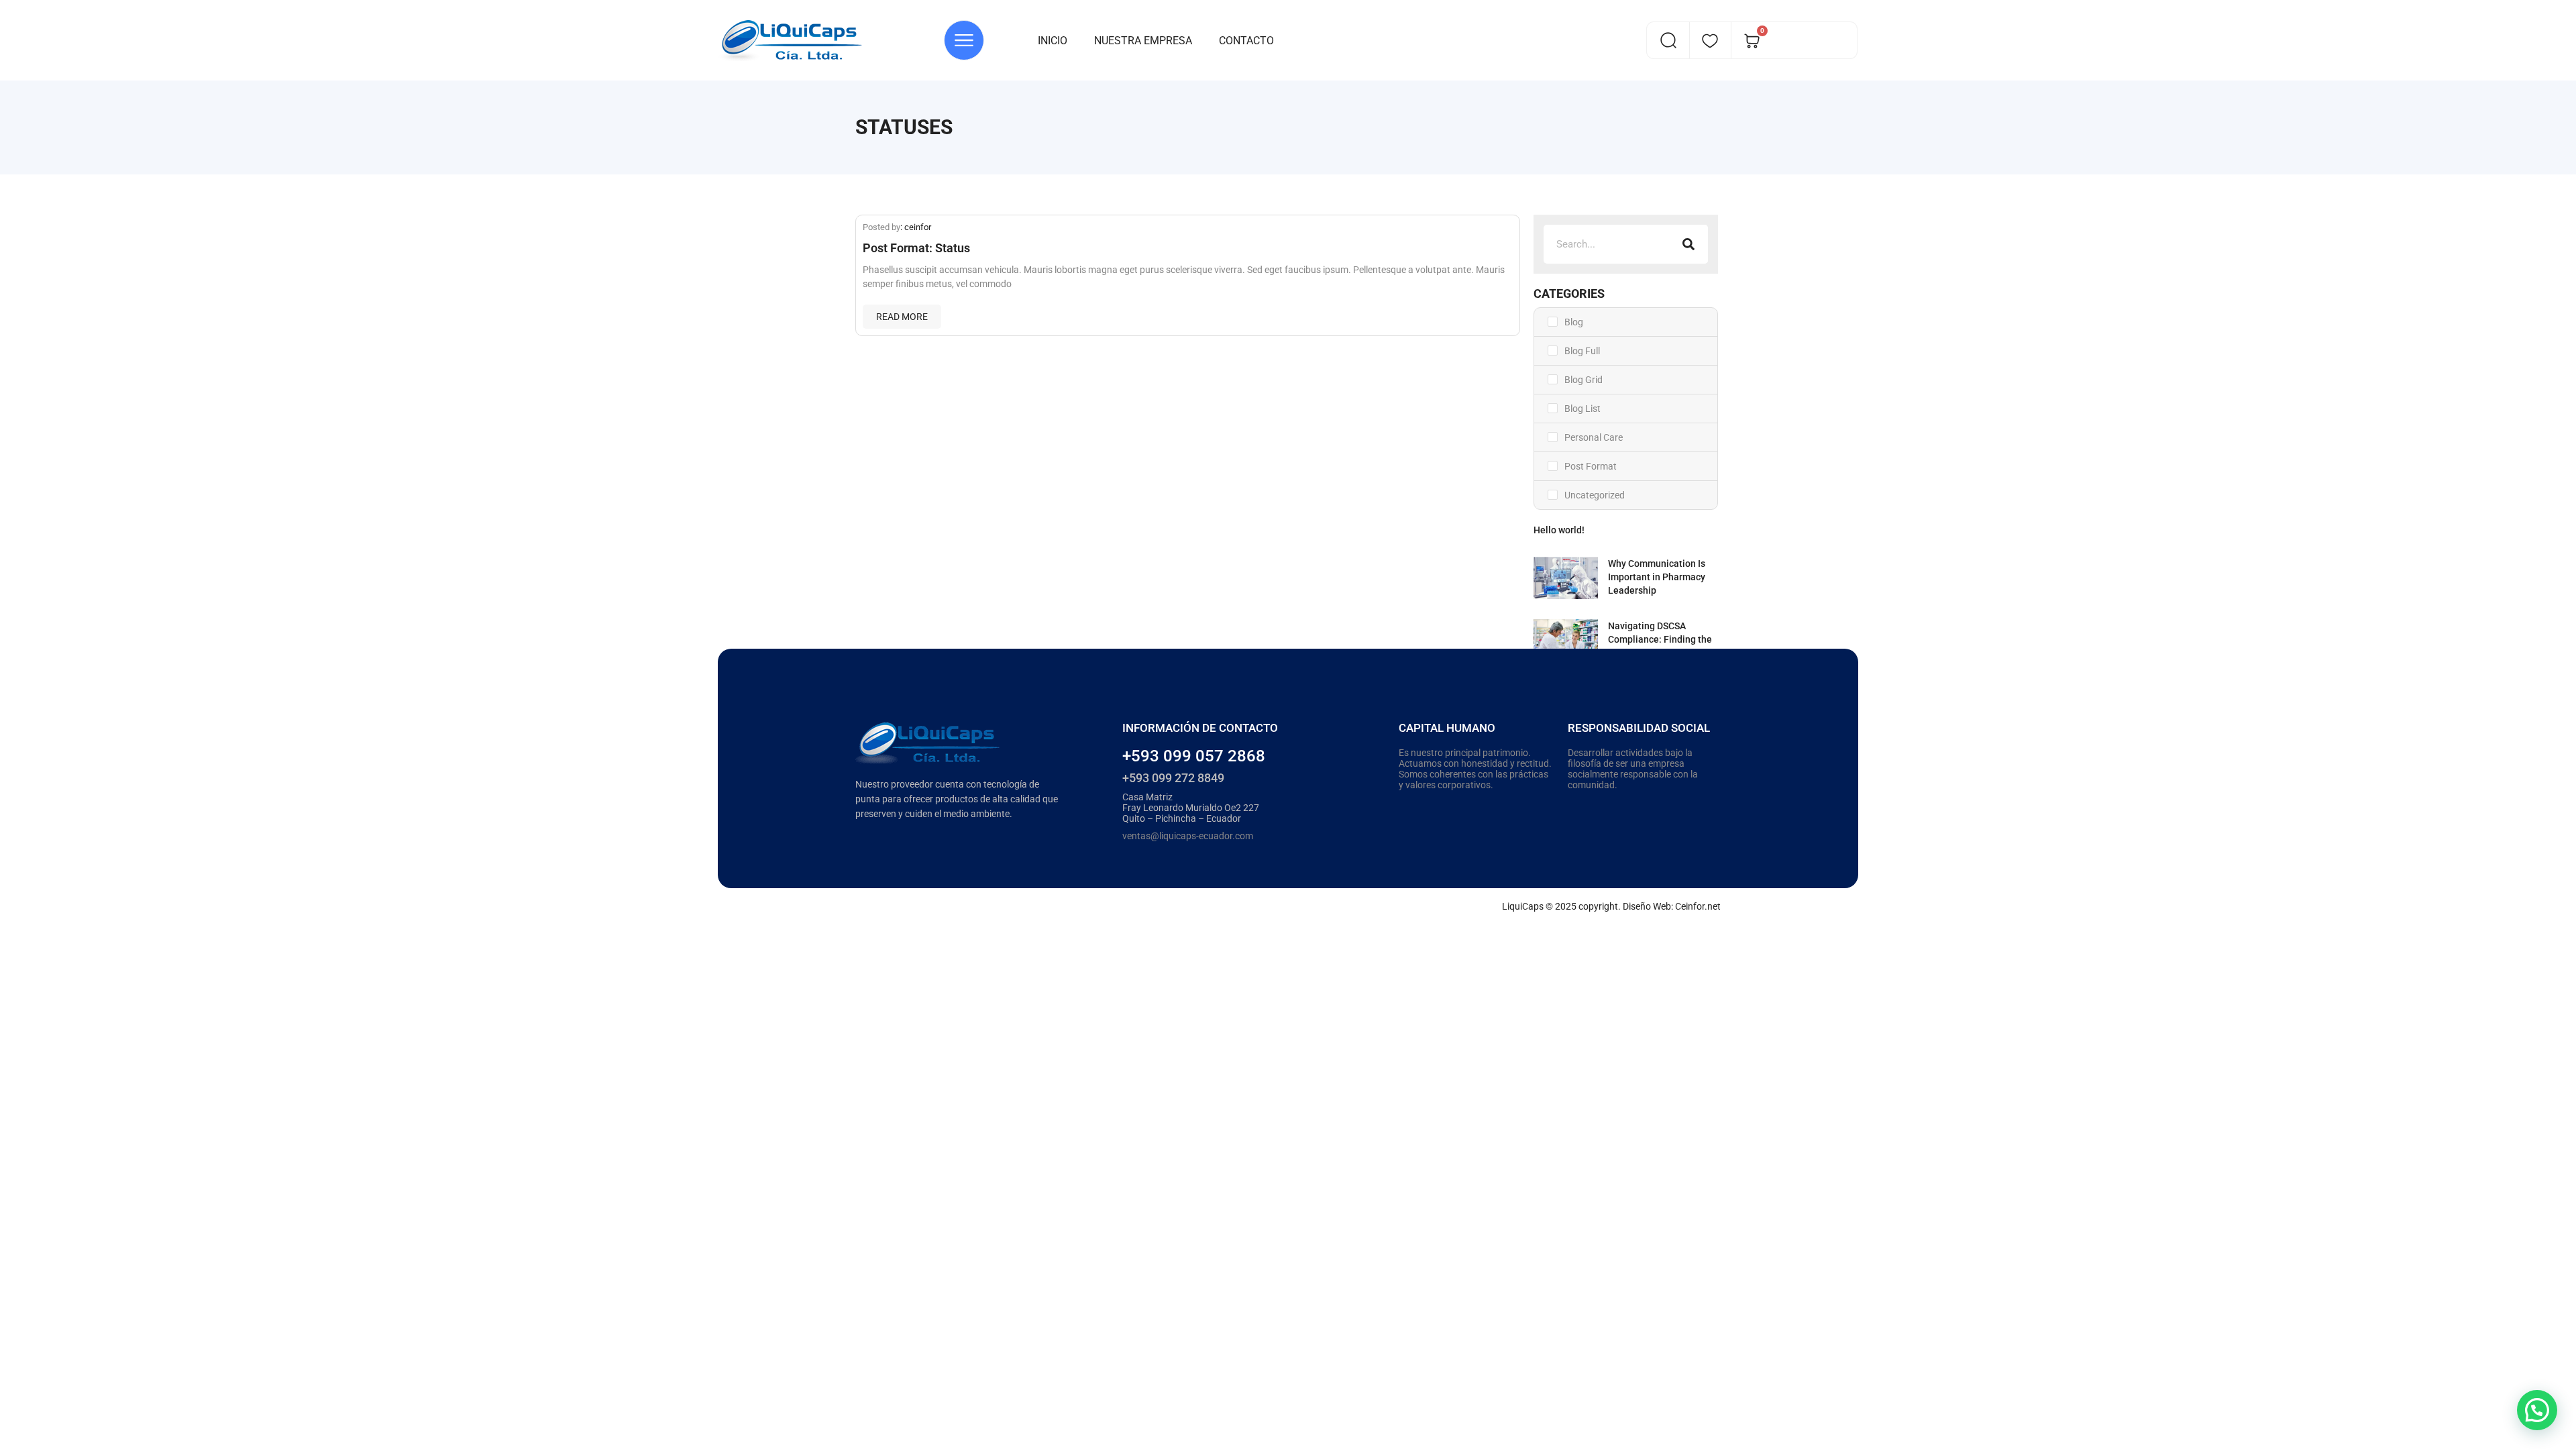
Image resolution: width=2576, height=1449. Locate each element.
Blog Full (1582, 351)
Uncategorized (1595, 495)
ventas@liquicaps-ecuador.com (1188, 836)
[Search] (1688, 244)
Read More (902, 317)
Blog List (1582, 409)
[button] (2537, 1410)
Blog (1574, 322)
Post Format (1591, 466)
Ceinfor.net (1698, 906)
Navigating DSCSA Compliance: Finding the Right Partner (1660, 639)
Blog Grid (1584, 380)
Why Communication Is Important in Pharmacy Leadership (1657, 577)
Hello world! (1559, 530)
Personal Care (1594, 437)
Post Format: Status (916, 248)
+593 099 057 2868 (1194, 756)
